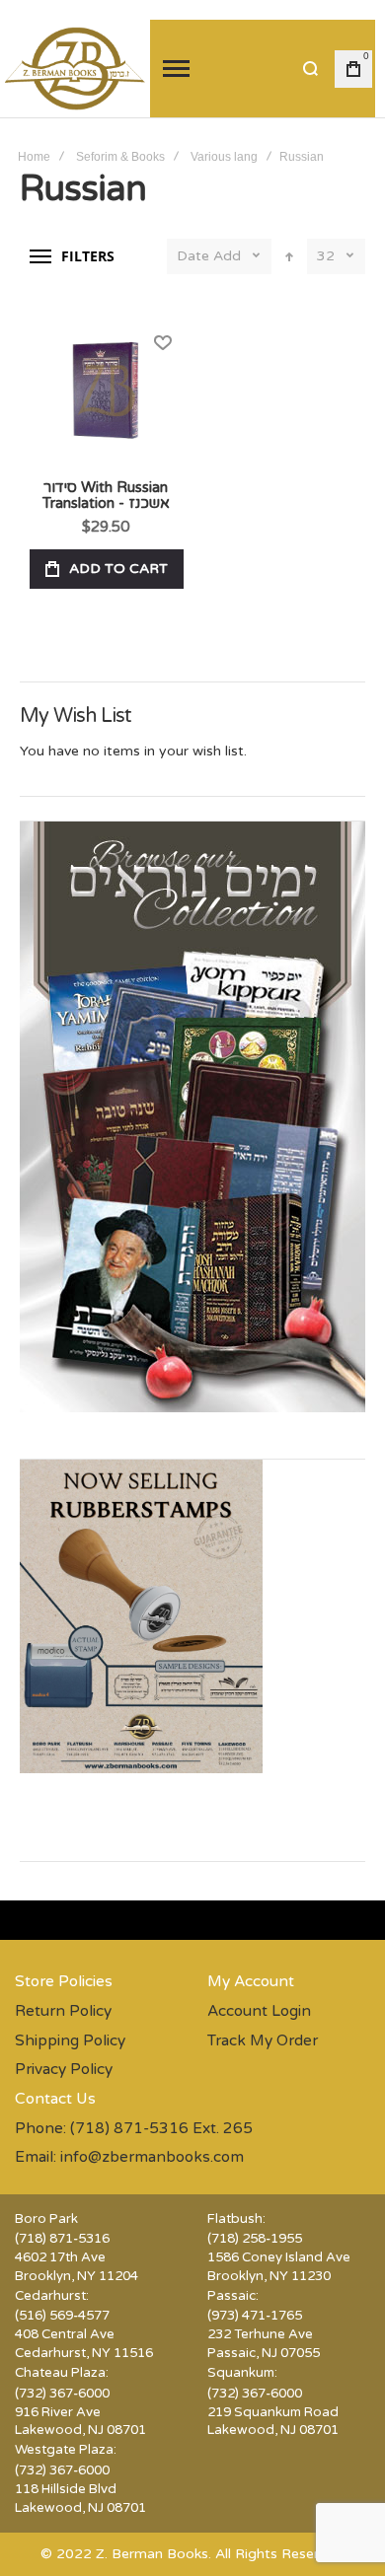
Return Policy (63, 2011)
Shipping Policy (70, 2040)
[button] (162, 343)
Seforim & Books (120, 157)
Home (34, 157)
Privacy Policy (64, 2069)
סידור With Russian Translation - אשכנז (106, 390)
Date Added (209, 256)
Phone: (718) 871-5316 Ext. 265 (134, 2128)
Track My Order (263, 2040)
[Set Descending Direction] (289, 256)
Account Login (259, 2011)
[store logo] (75, 69)
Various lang (224, 157)
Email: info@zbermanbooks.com (129, 2157)
